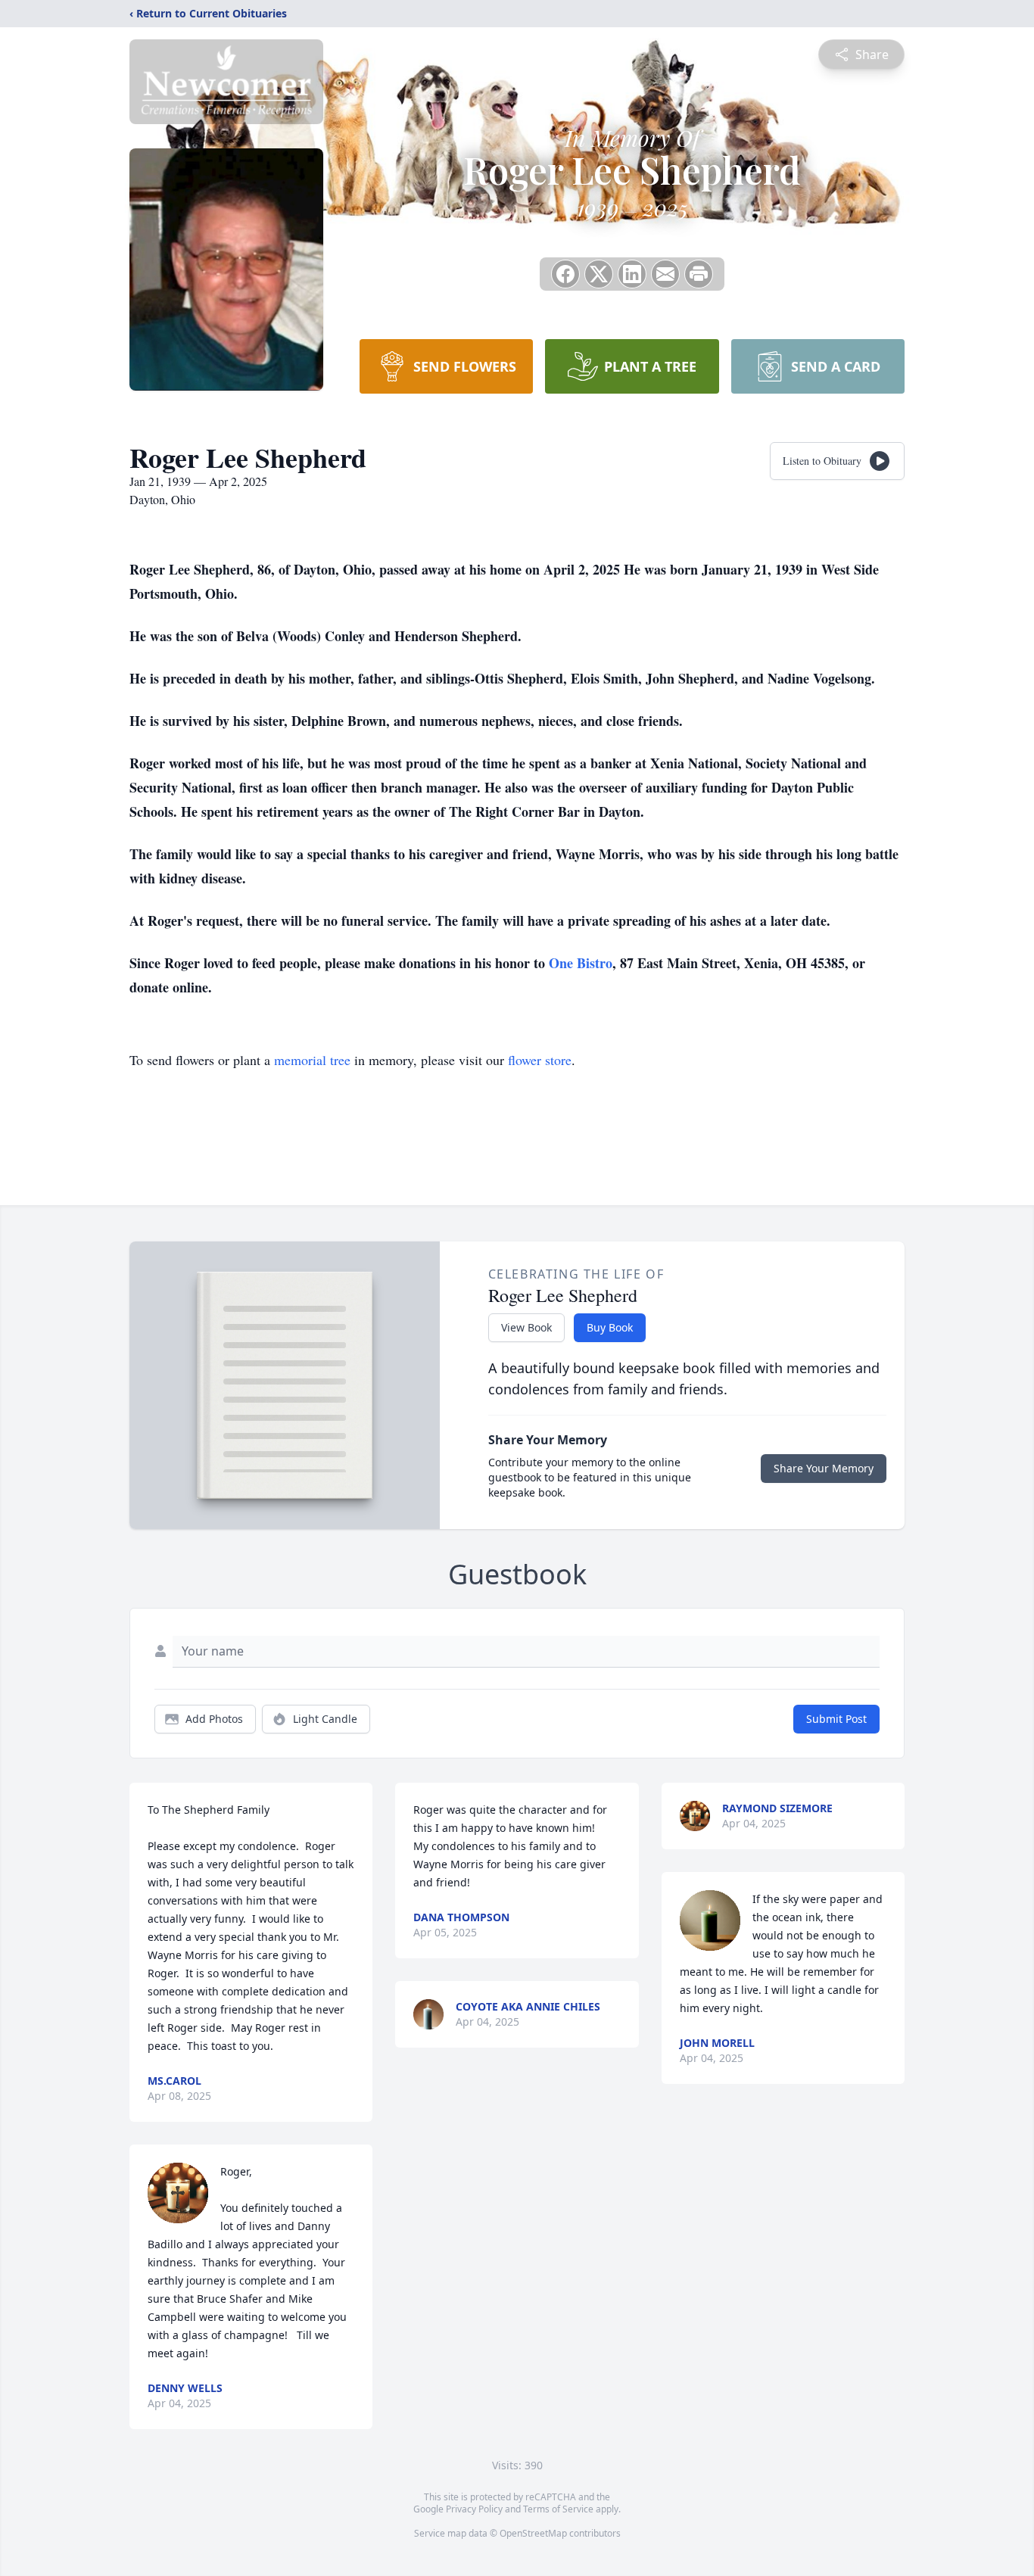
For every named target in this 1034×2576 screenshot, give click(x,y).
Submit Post (836, 1719)
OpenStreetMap (533, 2533)
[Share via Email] (665, 274)
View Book (526, 1327)
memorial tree (312, 1060)
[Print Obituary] (699, 274)
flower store (540, 1060)
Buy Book (610, 1327)
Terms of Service (558, 2509)
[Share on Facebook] (565, 274)
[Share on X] (599, 274)
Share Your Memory (824, 1468)
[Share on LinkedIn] (632, 274)
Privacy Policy (474, 2509)
